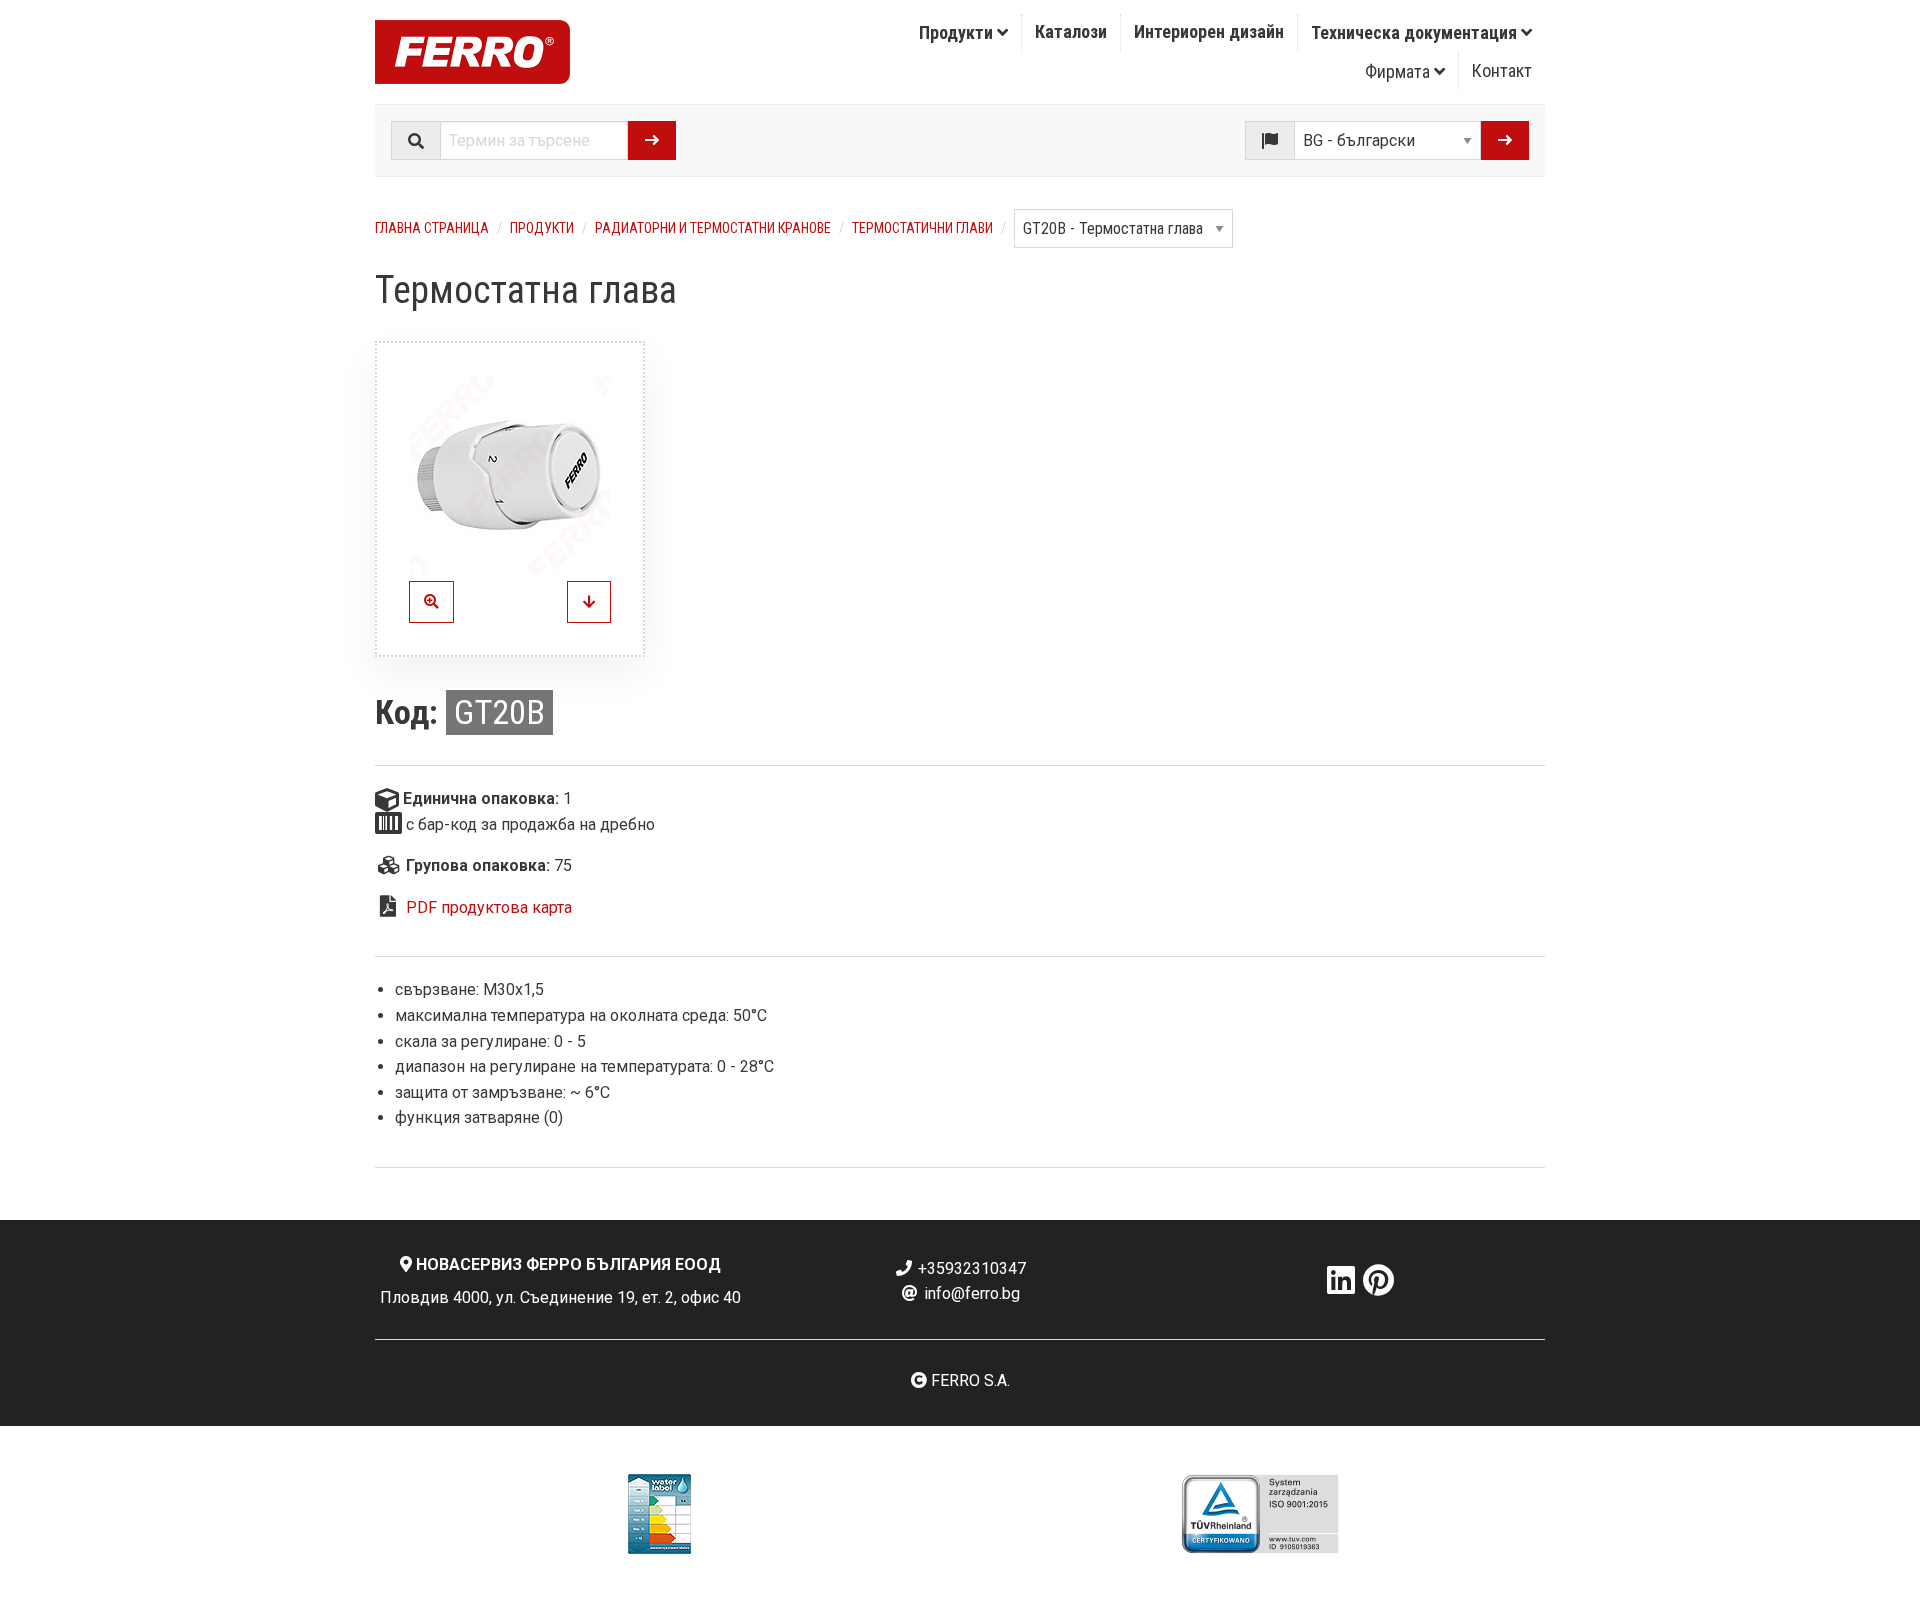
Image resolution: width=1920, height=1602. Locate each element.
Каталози (1071, 31)
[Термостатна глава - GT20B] (589, 602)
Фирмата (1399, 71)
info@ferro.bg (970, 1293)
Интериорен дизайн (1209, 31)
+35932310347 (970, 1268)
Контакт (1502, 70)
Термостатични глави (922, 228)
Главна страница (432, 228)
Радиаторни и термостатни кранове (713, 228)
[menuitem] (964, 33)
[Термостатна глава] (510, 475)
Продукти (958, 32)
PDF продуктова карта (489, 907)
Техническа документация (1416, 32)
